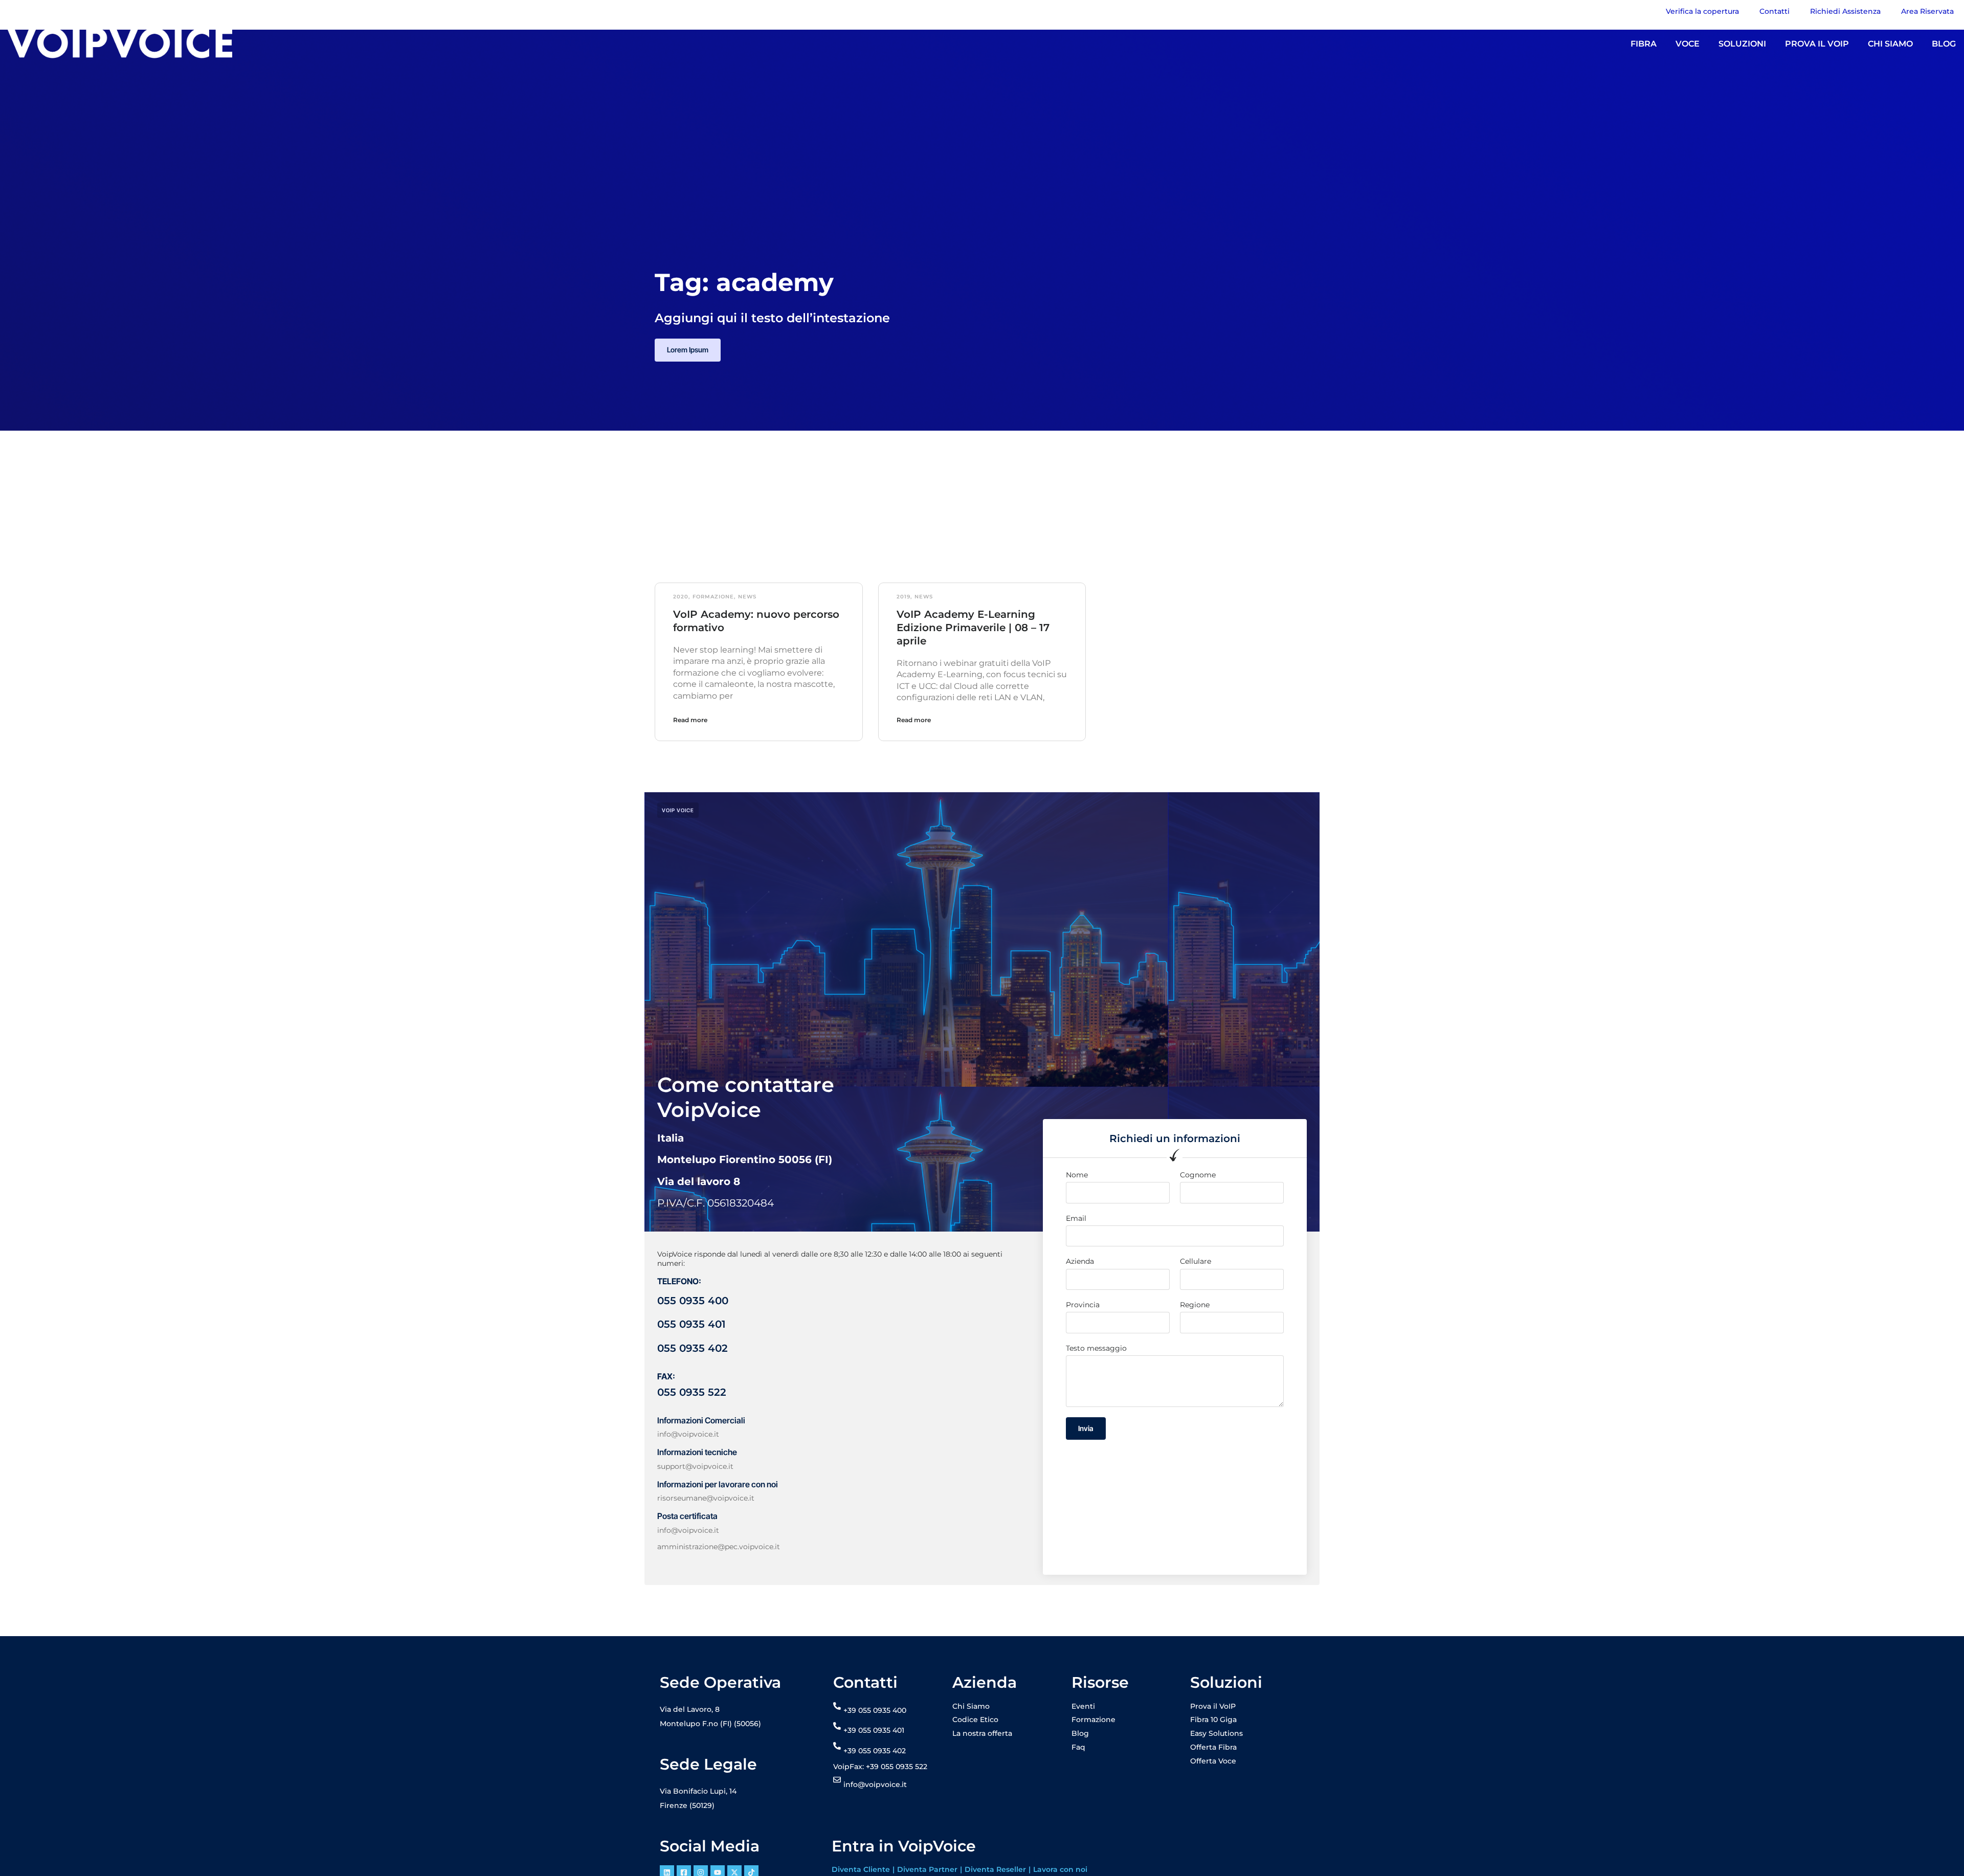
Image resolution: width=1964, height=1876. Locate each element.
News (747, 597)
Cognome (1198, 1175)
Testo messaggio (1096, 1348)
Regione (1195, 1305)
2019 (903, 597)
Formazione (713, 597)
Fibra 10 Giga (1213, 1719)
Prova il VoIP (1213, 1706)
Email (1076, 1218)
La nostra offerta (982, 1733)
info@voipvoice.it (875, 1784)
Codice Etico (975, 1719)
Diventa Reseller (995, 1869)
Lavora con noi (1060, 1869)
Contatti (1775, 11)
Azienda (1080, 1261)
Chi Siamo (971, 1706)
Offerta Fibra (1213, 1747)
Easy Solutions (1217, 1733)
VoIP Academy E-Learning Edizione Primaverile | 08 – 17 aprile (973, 628)
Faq (1078, 1747)
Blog (1080, 1733)
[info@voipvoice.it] (837, 1780)
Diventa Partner (927, 1869)
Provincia (1083, 1305)
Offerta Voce (1213, 1761)
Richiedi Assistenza (1845, 11)
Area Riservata (1927, 11)
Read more (690, 720)
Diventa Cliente (861, 1869)
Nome (1077, 1175)
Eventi (1083, 1706)
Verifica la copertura (1702, 11)
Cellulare (1196, 1261)
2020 (681, 597)
